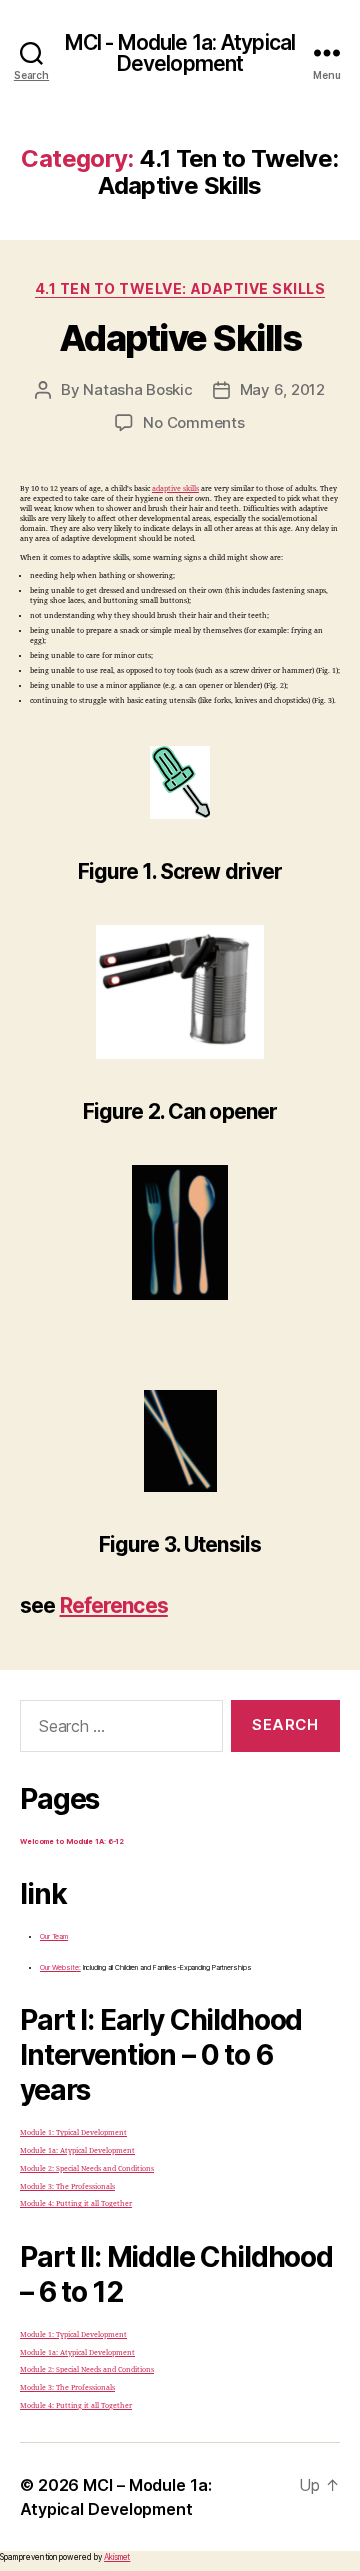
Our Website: (60, 1967)
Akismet (117, 2557)
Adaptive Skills (180, 338)
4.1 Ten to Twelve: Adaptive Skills (180, 288)
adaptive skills (175, 488)
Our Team (54, 1936)
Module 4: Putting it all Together (76, 2203)
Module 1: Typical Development (73, 2132)
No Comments (193, 422)
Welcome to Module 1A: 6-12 (72, 1841)
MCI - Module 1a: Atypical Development (180, 53)
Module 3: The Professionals (67, 2186)
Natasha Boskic (137, 389)
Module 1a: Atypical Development (77, 2150)
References (114, 1605)
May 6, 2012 (282, 389)
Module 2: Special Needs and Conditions (87, 2168)
